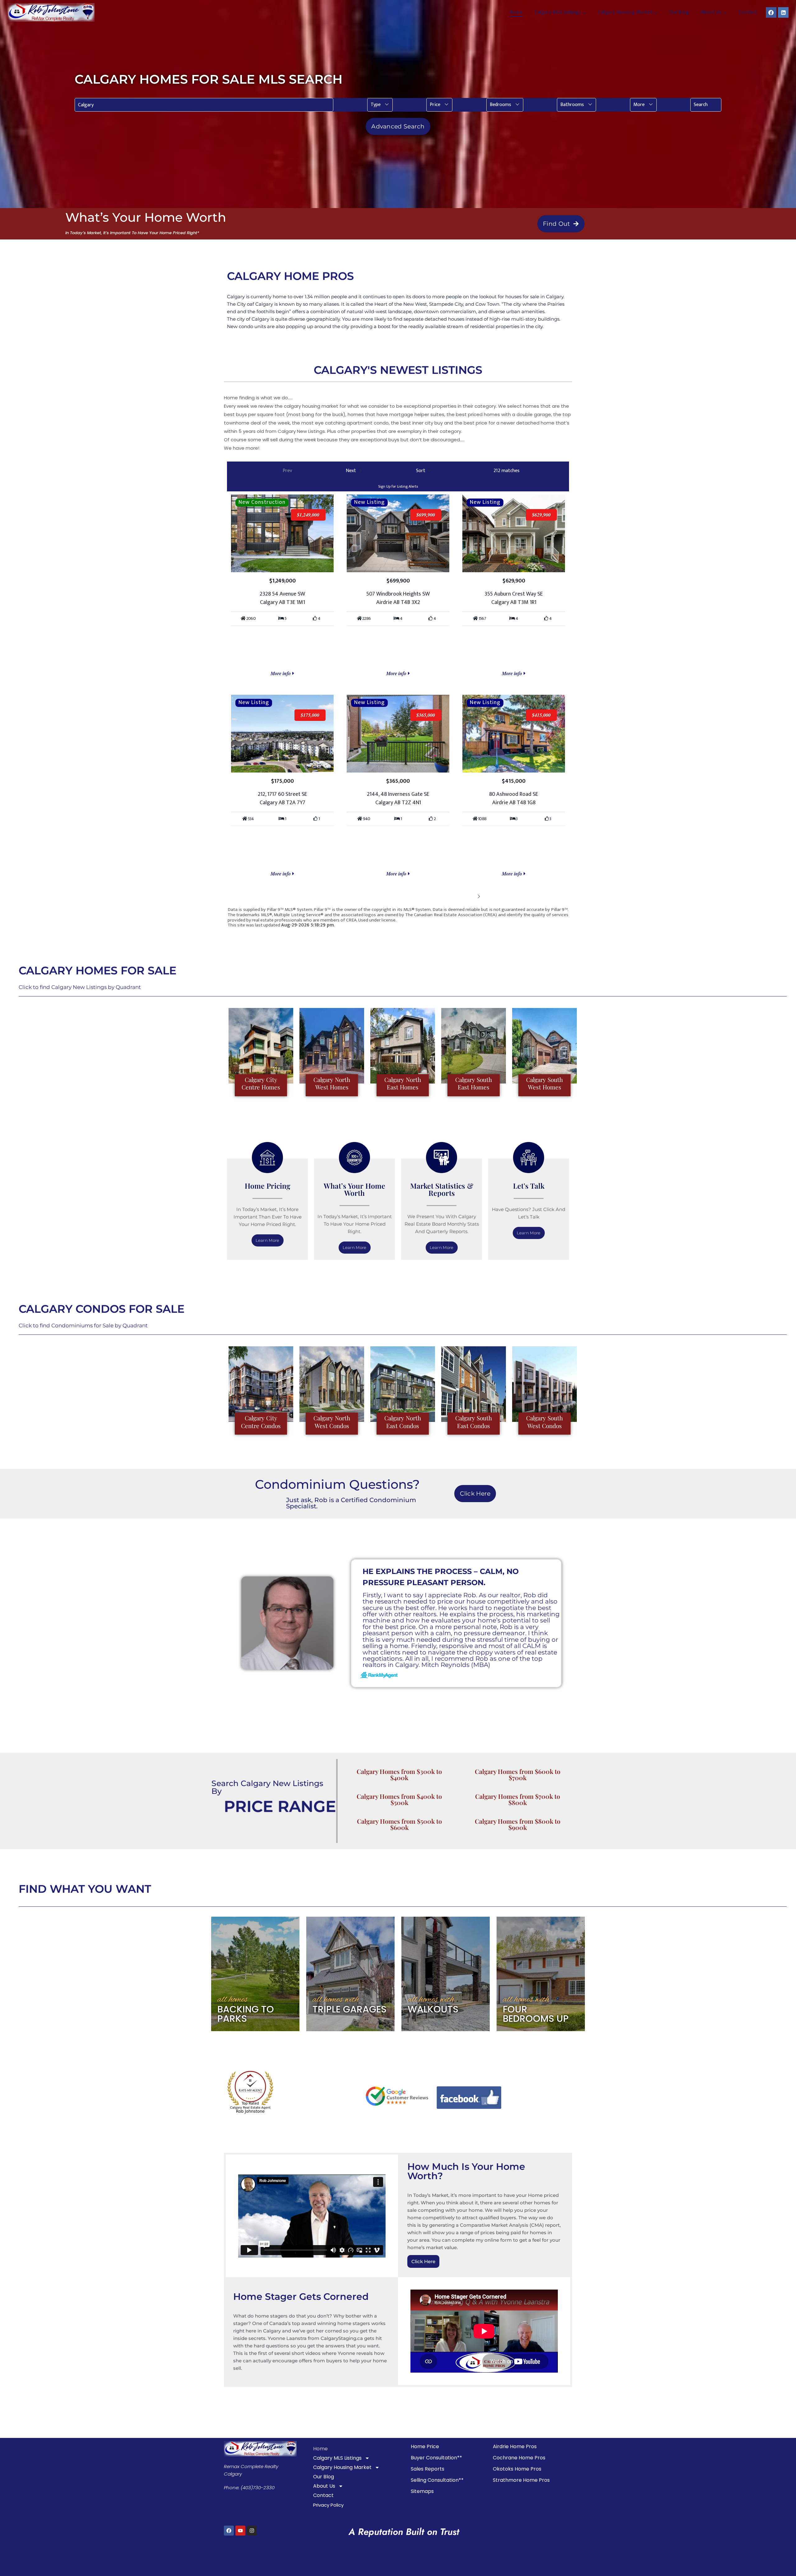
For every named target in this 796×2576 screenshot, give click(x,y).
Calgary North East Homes (403, 1083)
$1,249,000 (308, 515)
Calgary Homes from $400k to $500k (399, 1799)
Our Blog (679, 12)
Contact (747, 12)
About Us (324, 2486)
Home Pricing (268, 1186)
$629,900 (541, 515)
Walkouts (433, 2009)
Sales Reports (428, 2469)
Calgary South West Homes (544, 1083)
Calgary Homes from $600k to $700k (518, 1774)
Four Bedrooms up (536, 2014)
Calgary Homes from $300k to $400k (399, 1774)
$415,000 (541, 715)
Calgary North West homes (332, 1083)
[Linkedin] (783, 12)
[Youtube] (240, 2531)
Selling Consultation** (437, 2480)
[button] (380, 105)
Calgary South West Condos (544, 1422)
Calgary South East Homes (474, 1083)
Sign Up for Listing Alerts (398, 486)
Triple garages (349, 2009)
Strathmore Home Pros (521, 2480)
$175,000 (310, 715)
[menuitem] (380, 105)
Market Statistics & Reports (442, 1189)
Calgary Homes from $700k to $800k (518, 1799)
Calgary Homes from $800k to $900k (518, 1824)
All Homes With (336, 2000)
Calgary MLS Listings (337, 2458)
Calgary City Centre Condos (261, 1422)
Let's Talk (529, 1186)
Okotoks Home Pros (517, 2469)
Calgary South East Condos (474, 1422)
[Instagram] (252, 2531)
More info (281, 673)
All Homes (233, 2000)
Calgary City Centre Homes (261, 1083)
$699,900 (426, 515)
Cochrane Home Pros (519, 2458)
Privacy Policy (328, 2505)
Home (516, 12)
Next (469, 896)
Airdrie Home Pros (515, 2446)
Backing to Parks (246, 2014)
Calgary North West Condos (332, 1422)
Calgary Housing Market (342, 2467)
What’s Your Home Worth (354, 1189)
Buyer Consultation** (436, 2458)
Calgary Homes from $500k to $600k (399, 1824)
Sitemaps (422, 2491)
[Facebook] (771, 12)
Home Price (425, 2446)
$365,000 (426, 715)
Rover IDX (559, 930)
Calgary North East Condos (403, 1422)
